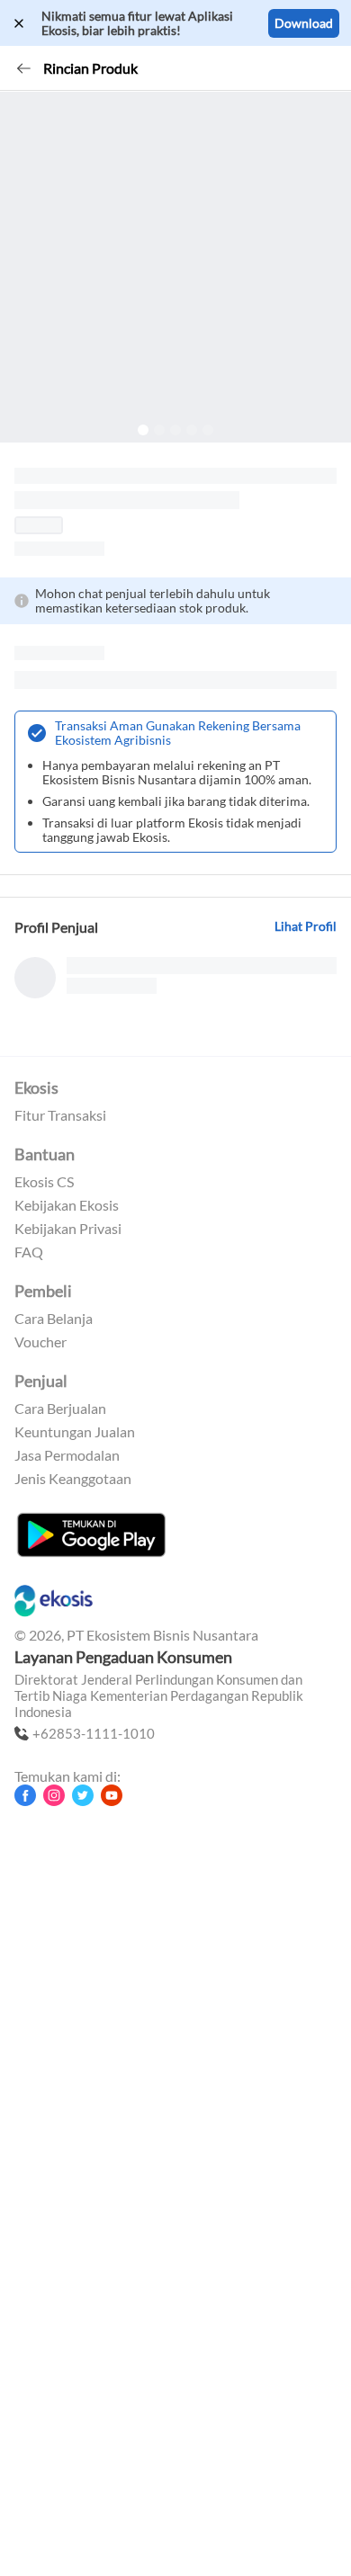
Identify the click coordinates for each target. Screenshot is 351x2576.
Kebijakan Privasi (68, 1229)
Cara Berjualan (60, 1409)
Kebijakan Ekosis (67, 1205)
